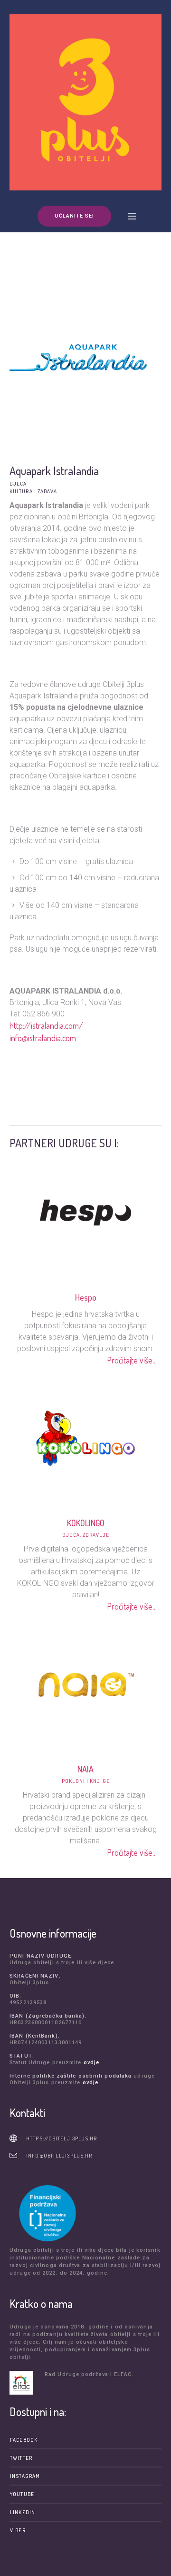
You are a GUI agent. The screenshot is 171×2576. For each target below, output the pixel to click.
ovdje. (93, 2063)
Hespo (85, 1297)
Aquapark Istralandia (54, 471)
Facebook (24, 2440)
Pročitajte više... (132, 1360)
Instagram (25, 2476)
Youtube (22, 2494)
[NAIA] (85, 1683)
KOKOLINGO (85, 1523)
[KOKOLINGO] (85, 1437)
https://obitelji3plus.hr (62, 2138)
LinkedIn (23, 2512)
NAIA (85, 1769)
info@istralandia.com (43, 1038)
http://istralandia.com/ (46, 1025)
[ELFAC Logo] (25, 2383)
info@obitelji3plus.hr (59, 2156)
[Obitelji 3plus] (85, 102)
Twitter (21, 2458)
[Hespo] (85, 1211)
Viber (18, 2530)
